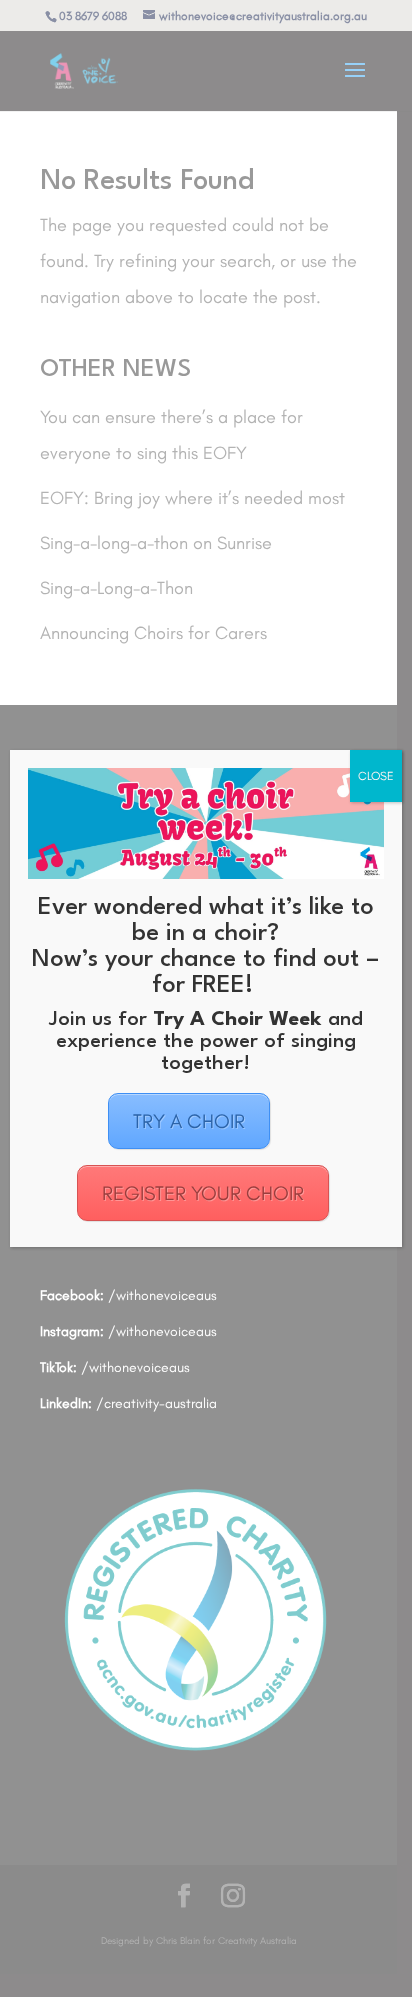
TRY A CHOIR (189, 1121)
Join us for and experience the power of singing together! (206, 1042)
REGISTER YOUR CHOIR (203, 1193)
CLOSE (376, 776)
